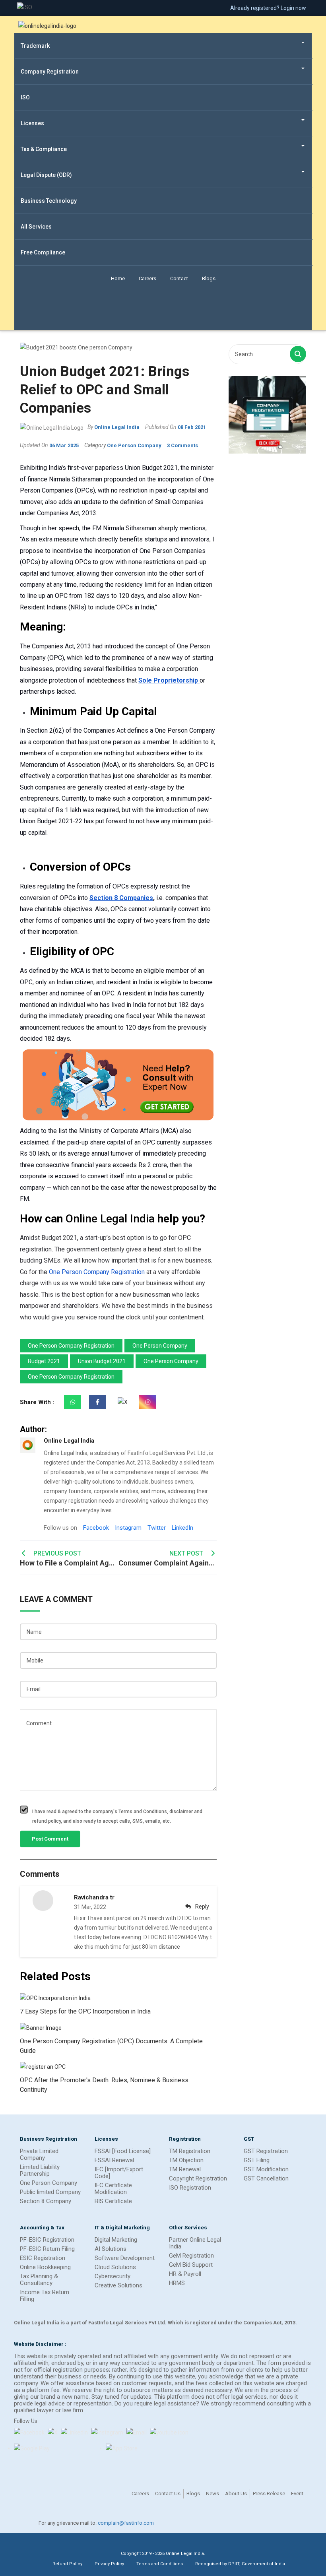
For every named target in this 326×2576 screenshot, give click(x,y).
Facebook (96, 1528)
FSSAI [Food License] (123, 2151)
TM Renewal (185, 2169)
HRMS (177, 2283)
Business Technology (49, 201)
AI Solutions (111, 2249)
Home (118, 278)
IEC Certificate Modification (113, 2189)
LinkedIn (182, 1528)
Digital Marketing (116, 2240)
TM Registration (190, 2151)
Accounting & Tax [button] (42, 2227)
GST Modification (266, 2169)
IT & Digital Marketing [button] (122, 2227)
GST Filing (257, 2160)
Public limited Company (50, 2192)
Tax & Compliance (44, 149)
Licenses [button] (106, 2139)
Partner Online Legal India (195, 2243)
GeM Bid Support (191, 2265)
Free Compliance (43, 252)
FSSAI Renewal (114, 2160)
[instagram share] (148, 1402)
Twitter (157, 1528)
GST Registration (266, 2151)
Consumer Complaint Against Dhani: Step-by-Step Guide (168, 1558)
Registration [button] (185, 2139)
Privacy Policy (109, 2564)
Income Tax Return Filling (45, 2296)
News (212, 2494)
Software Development (125, 2258)
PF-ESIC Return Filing (47, 2249)
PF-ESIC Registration (47, 2240)
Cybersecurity (113, 2276)
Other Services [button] (188, 2227)
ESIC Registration (43, 2258)
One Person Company (49, 2183)
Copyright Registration (198, 2178)
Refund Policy (67, 2564)
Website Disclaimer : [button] (40, 2344)
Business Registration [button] (49, 2139)
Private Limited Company (39, 2154)
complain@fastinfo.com (126, 2523)
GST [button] (249, 2139)
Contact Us (168, 2494)
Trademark (35, 46)
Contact (179, 278)
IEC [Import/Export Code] (119, 2173)
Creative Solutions (118, 2285)
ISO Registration (190, 2188)
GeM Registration (191, 2256)
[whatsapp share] (73, 1402)
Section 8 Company (46, 2201)
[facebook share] (98, 1402)
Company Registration (50, 72)
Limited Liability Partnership (40, 2170)
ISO (25, 97)
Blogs (209, 278)
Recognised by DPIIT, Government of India (240, 2564)
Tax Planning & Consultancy (39, 2280)
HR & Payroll (185, 2274)
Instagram (128, 1528)
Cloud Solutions (115, 2267)
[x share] (123, 1402)
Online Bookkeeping (45, 2267)
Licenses (32, 123)
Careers (147, 278)
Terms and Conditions (160, 2564)
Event (297, 2494)
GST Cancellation (266, 2178)
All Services (36, 227)
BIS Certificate (113, 2201)
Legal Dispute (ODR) (46, 175)
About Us (236, 2494)
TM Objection (186, 2160)
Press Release (269, 2494)
